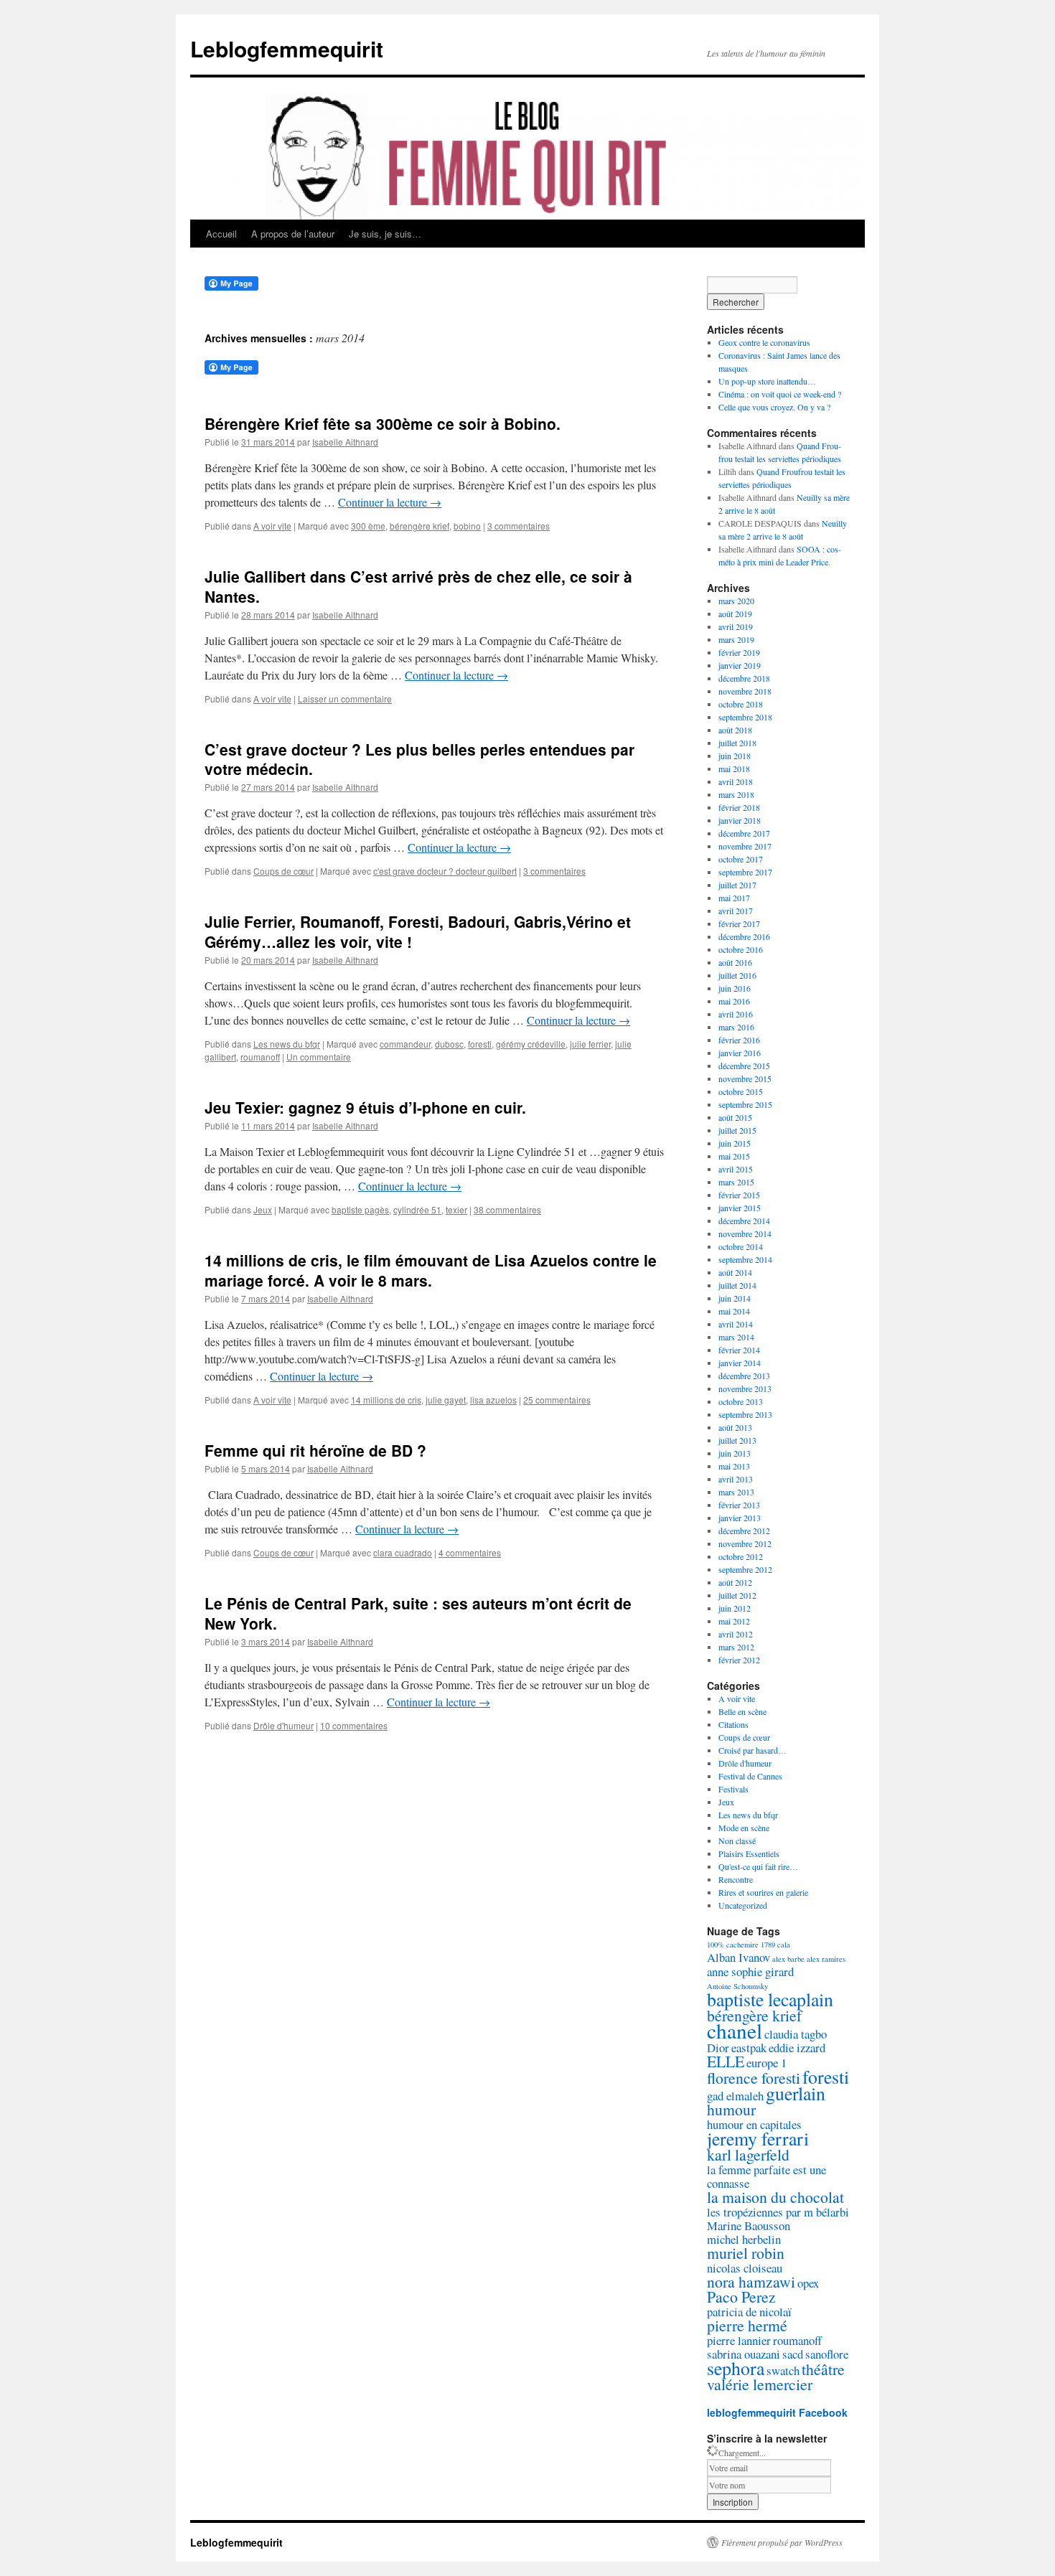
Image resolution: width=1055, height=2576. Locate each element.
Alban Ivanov (738, 1957)
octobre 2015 (741, 1091)
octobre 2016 (741, 949)
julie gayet (446, 1400)
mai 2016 (734, 1001)
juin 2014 (735, 1298)
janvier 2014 (740, 1363)
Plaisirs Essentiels (749, 1853)
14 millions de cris (386, 1400)
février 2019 (739, 652)
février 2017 (739, 923)
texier (456, 1209)
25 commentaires (557, 1400)
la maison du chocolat (775, 2197)
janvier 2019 (740, 665)
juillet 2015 (737, 1130)
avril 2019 (736, 626)
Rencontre (736, 1879)
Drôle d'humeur (283, 1725)
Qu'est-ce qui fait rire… (758, 1866)
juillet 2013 (737, 1440)
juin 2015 (735, 1143)
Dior (718, 2048)
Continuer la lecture (390, 502)
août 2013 (735, 1427)
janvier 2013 (740, 1518)
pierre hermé (747, 2325)
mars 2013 (736, 1492)
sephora (736, 2368)
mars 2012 (736, 1647)
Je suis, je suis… (385, 234)
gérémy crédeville (531, 1044)
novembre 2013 (745, 1388)
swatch (783, 2370)
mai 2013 (734, 1466)
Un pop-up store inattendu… (767, 381)
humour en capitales (754, 2124)
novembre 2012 (745, 1543)
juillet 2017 (737, 885)
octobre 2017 (741, 859)
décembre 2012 (744, 1531)
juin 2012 (735, 1608)
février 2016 (739, 1040)
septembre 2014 (745, 1259)
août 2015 (735, 1117)
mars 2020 (736, 601)
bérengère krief (419, 526)
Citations (733, 1724)
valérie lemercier (760, 2384)
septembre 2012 (745, 1569)
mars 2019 (736, 639)
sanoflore (827, 2354)
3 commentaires (519, 526)
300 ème (368, 526)
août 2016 (735, 962)
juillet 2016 (737, 975)
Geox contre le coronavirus (764, 342)
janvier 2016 (740, 1053)
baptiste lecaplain (770, 1999)
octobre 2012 (741, 1556)
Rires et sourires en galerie (763, 1892)
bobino (467, 526)
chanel (735, 2030)
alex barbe (788, 1959)
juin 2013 (735, 1453)
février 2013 (739, 1505)
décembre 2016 (744, 936)
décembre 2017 (744, 833)
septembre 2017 (745, 872)
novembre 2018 (745, 691)
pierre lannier (739, 2340)
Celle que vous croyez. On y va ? (774, 407)
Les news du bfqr (287, 1044)
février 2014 (739, 1350)
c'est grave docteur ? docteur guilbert (445, 871)
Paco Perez (741, 2297)
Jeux (263, 1209)
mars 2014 (736, 1337)
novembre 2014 (745, 1233)
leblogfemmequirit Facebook (777, 2412)
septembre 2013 (745, 1414)
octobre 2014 (741, 1246)
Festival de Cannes (750, 1776)
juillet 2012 (737, 1595)
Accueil (221, 234)
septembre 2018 (745, 717)
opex (808, 2283)
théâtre (823, 2369)
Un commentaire (319, 1057)
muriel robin (746, 2253)
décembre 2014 (744, 1221)
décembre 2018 (744, 678)
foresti (480, 1044)
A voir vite (272, 526)
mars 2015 (736, 1182)
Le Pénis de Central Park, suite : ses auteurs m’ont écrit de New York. (418, 1613)
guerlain (796, 2093)
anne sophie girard (750, 1971)
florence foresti (754, 2078)
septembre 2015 (745, 1104)
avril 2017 (736, 911)
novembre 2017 (745, 846)
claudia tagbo (796, 2034)
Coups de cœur (283, 871)
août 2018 (735, 730)
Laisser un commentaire (345, 699)
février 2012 (739, 1660)
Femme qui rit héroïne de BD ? (315, 1450)
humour (731, 2109)
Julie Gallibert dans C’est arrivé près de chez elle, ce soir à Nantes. (418, 586)
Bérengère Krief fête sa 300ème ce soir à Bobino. (383, 423)
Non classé (737, 1841)
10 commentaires (354, 1725)
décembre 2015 (744, 1066)
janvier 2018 (740, 820)
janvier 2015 (740, 1208)
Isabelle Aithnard (345, 442)
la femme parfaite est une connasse (766, 2176)
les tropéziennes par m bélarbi (778, 2212)
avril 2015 (736, 1169)
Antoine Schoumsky (737, 1986)
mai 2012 (734, 1621)
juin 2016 (735, 988)
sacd (793, 2354)
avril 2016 (736, 1014)
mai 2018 (734, 768)
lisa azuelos (493, 1400)
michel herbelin (744, 2239)
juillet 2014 (737, 1285)
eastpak (749, 2048)
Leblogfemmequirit (287, 48)
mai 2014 (734, 1311)
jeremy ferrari (758, 2138)
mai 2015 (734, 1156)
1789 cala (775, 1945)
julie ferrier (590, 1044)
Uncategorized (743, 1905)
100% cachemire (733, 1945)
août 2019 (735, 614)
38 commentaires (507, 1209)
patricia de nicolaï (749, 2312)
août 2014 (735, 1272)
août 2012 (735, 1582)
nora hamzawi (751, 2281)
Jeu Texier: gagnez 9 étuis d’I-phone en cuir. (365, 1107)
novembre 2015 (745, 1078)
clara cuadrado (403, 1552)
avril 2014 (736, 1324)
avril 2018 (736, 781)
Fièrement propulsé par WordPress (782, 2542)
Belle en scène (742, 1711)
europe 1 (766, 2063)
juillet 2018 (737, 743)
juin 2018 (735, 756)
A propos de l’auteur (293, 234)
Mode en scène (744, 1828)
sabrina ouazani (744, 2354)
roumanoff (260, 1057)
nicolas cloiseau (745, 2268)
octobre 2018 (741, 704)
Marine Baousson (749, 2225)
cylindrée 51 (417, 1209)
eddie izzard (797, 2048)
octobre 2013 (741, 1401)
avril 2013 (736, 1479)
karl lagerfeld (748, 2154)
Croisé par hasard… (752, 1750)
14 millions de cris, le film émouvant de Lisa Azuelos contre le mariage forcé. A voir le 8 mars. (431, 1270)
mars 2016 (736, 1027)
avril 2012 (736, 1634)
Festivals (733, 1789)
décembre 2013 (744, 1376)
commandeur (405, 1044)
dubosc (449, 1044)
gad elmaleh (735, 2096)
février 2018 (739, 807)
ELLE (726, 2061)
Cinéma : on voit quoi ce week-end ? (780, 394)
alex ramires (826, 1959)
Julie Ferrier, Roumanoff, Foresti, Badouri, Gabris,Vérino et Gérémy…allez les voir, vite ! (418, 931)
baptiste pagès (360, 1209)
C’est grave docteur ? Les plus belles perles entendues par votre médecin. (419, 759)
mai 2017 (734, 898)
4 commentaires (470, 1552)
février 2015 (739, 1195)
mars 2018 (736, 794)
